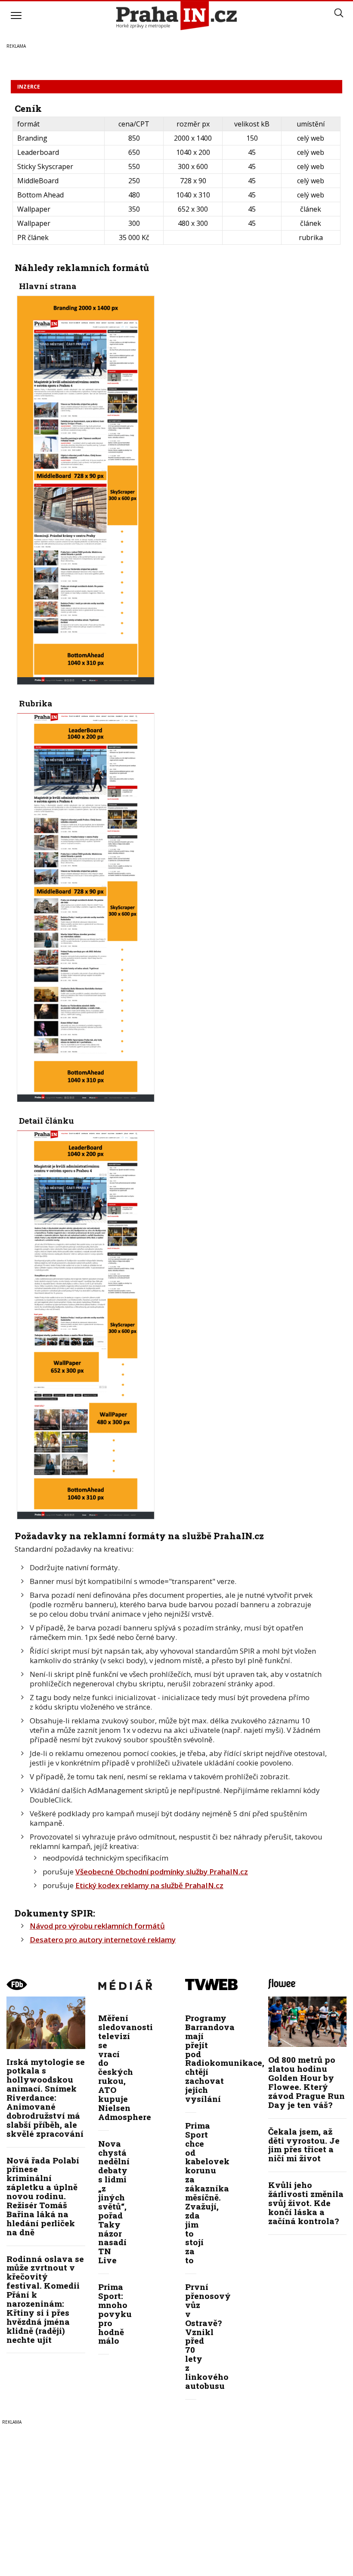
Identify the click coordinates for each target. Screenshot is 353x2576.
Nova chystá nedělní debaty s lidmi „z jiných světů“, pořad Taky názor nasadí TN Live (114, 2202)
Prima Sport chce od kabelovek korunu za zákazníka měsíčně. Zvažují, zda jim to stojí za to (207, 2193)
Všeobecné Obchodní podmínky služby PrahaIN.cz (162, 1872)
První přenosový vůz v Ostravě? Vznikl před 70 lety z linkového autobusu (208, 2336)
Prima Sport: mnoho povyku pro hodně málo (115, 2314)
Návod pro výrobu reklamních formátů (97, 1926)
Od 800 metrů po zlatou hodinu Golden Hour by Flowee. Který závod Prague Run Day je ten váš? (307, 2082)
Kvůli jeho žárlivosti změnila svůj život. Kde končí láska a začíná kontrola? (306, 2203)
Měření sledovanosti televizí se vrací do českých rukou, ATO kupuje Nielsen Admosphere (125, 2067)
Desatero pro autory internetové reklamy (103, 1940)
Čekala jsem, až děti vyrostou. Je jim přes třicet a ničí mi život (304, 2145)
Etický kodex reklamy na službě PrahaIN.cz (149, 1885)
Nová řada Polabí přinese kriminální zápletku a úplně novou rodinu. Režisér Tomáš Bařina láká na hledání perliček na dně (43, 2196)
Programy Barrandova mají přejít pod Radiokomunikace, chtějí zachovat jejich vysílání (225, 2058)
